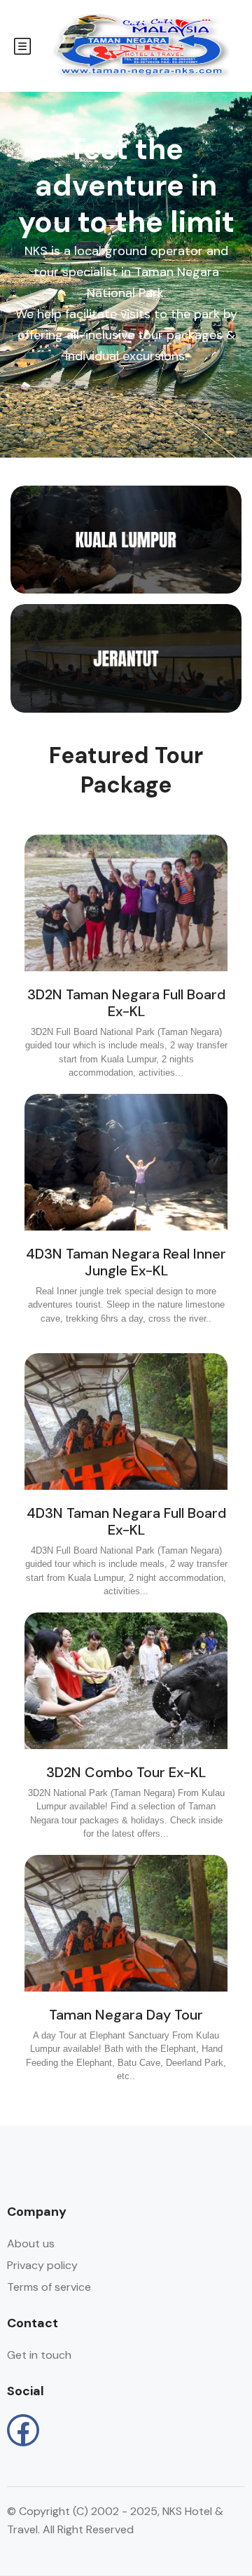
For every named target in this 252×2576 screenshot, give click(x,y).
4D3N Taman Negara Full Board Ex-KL (126, 1521)
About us (31, 2243)
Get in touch (39, 2355)
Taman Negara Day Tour (126, 2015)
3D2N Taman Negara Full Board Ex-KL (126, 1003)
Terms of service (49, 2287)
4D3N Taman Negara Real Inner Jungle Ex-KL (126, 1262)
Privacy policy (42, 2265)
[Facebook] (23, 2430)
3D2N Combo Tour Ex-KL (126, 1772)
